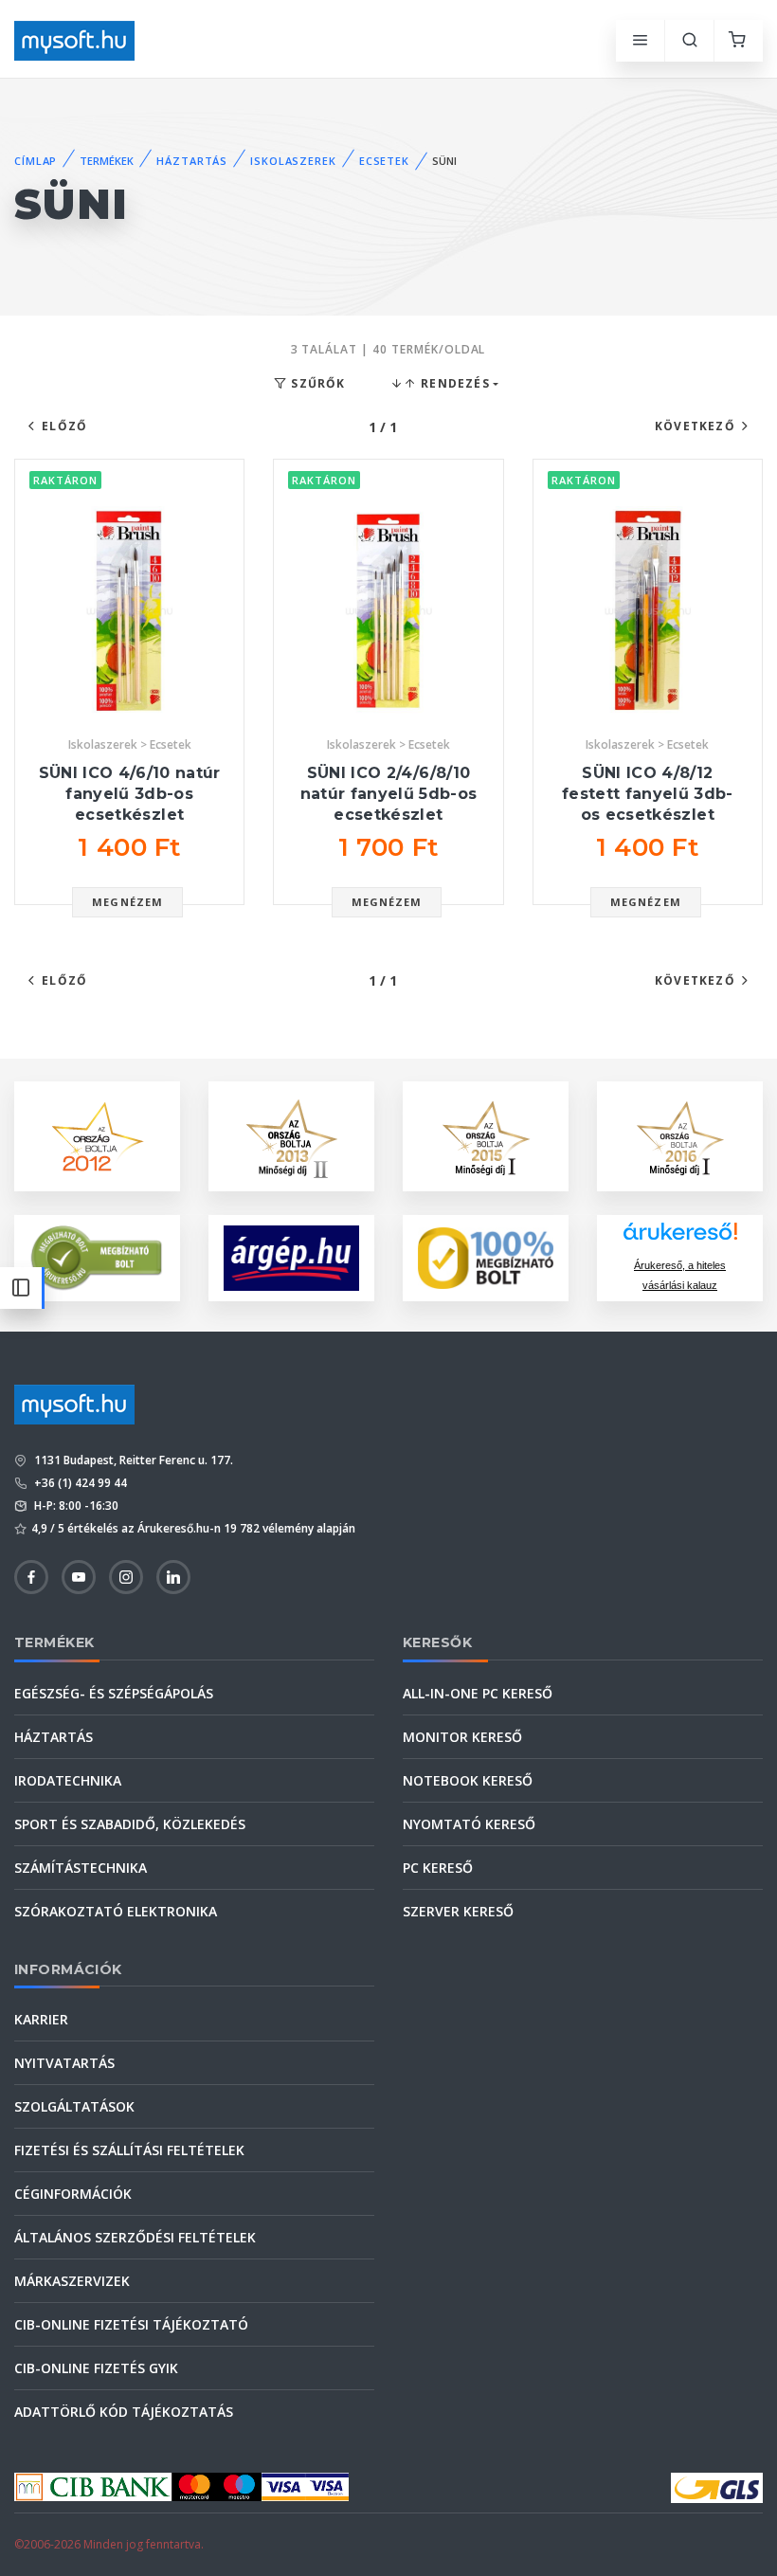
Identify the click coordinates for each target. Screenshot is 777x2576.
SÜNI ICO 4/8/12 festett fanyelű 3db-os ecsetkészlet (648, 793)
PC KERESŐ (438, 1868)
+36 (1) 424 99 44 (79, 1483)
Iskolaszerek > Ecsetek (130, 744)
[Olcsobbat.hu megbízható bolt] (486, 1258)
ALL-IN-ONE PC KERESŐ (478, 1693)
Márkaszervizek (72, 2281)
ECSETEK (384, 161)
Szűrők (316, 383)
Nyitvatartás (64, 2063)
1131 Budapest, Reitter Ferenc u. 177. (132, 1460)
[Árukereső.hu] (680, 1238)
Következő (695, 426)
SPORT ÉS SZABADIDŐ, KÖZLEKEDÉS (130, 1824)
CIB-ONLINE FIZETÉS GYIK (96, 2368)
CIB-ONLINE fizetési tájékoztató (131, 2324)
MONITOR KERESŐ (462, 1737)
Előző (64, 426)
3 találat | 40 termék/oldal (388, 349)
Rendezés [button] (453, 383)
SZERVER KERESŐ (458, 1911)
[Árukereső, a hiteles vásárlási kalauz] (97, 1256)
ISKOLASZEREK (293, 161)
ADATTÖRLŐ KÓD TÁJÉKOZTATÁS (124, 2412)
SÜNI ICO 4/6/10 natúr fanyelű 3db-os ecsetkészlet (130, 793)
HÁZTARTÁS (192, 161)
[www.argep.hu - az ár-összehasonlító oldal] (291, 1258)
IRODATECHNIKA (68, 1780)
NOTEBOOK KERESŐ (468, 1780)
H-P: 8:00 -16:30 (75, 1506)
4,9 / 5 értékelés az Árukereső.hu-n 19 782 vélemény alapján (193, 1528)
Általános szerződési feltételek (135, 2237)
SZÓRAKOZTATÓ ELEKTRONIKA (116, 1911)
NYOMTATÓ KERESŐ (469, 1824)
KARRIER (41, 2019)
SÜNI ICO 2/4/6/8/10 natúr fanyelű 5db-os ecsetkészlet (389, 793)
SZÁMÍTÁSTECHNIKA (81, 1868)
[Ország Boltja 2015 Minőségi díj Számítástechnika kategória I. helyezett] (486, 1135)
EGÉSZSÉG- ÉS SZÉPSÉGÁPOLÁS (114, 1693)
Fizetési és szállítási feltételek (129, 2150)
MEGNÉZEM (127, 902)
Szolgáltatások (74, 2106)
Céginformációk (73, 2194)
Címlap (36, 161)
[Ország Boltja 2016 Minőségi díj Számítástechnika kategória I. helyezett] (680, 1135)
